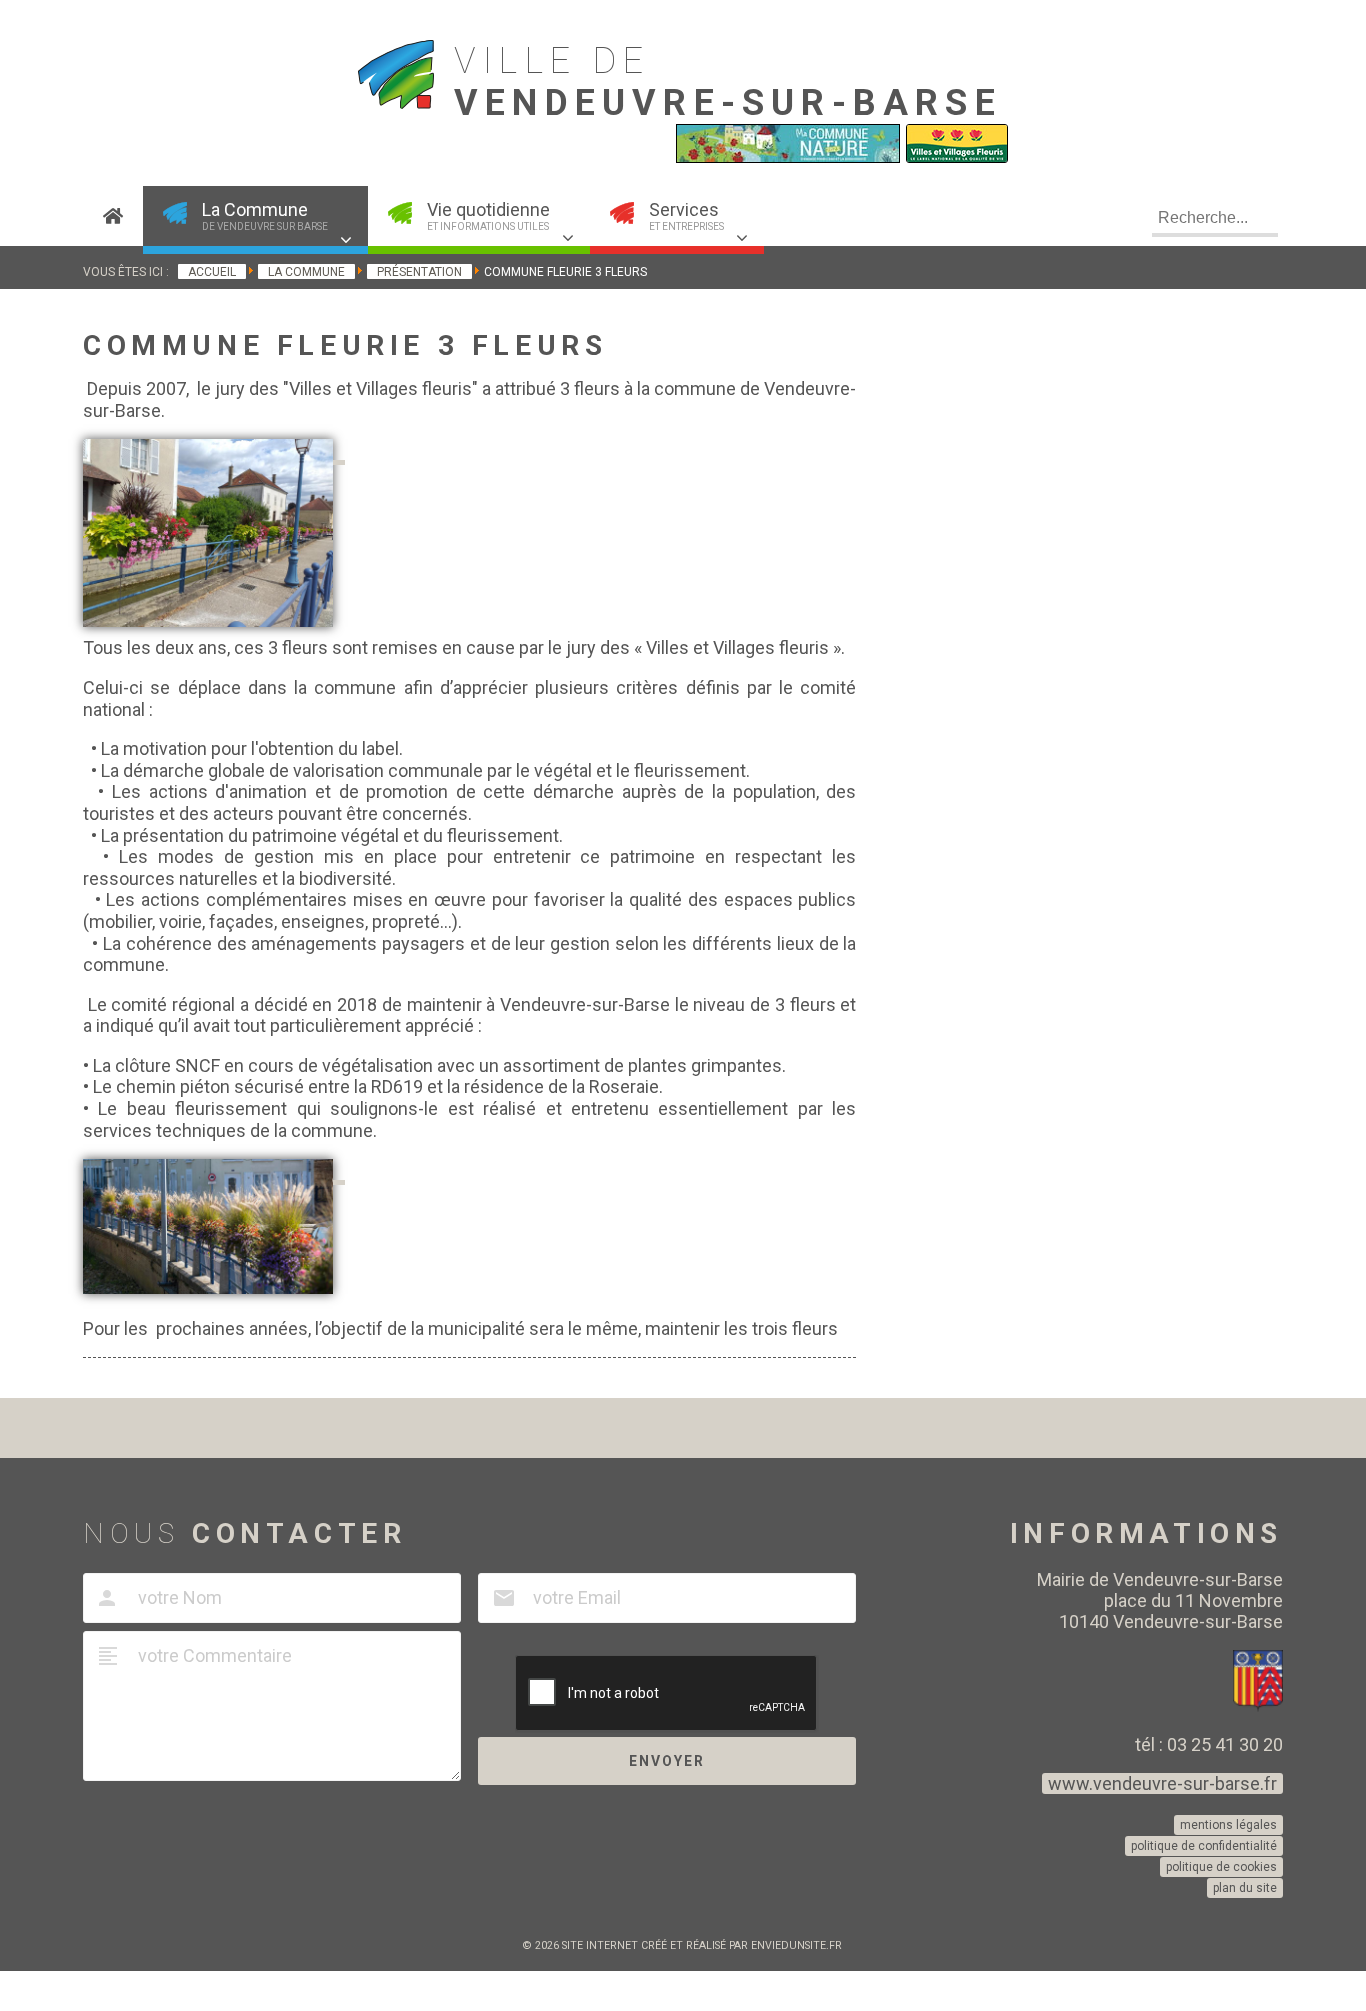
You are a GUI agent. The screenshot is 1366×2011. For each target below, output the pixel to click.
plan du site (1245, 1888)
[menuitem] (113, 216)
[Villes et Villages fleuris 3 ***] (957, 158)
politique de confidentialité (1204, 1846)
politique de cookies (1221, 1867)
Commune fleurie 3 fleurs (345, 345)
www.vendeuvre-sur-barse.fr (1162, 1783)
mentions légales (1228, 1825)
